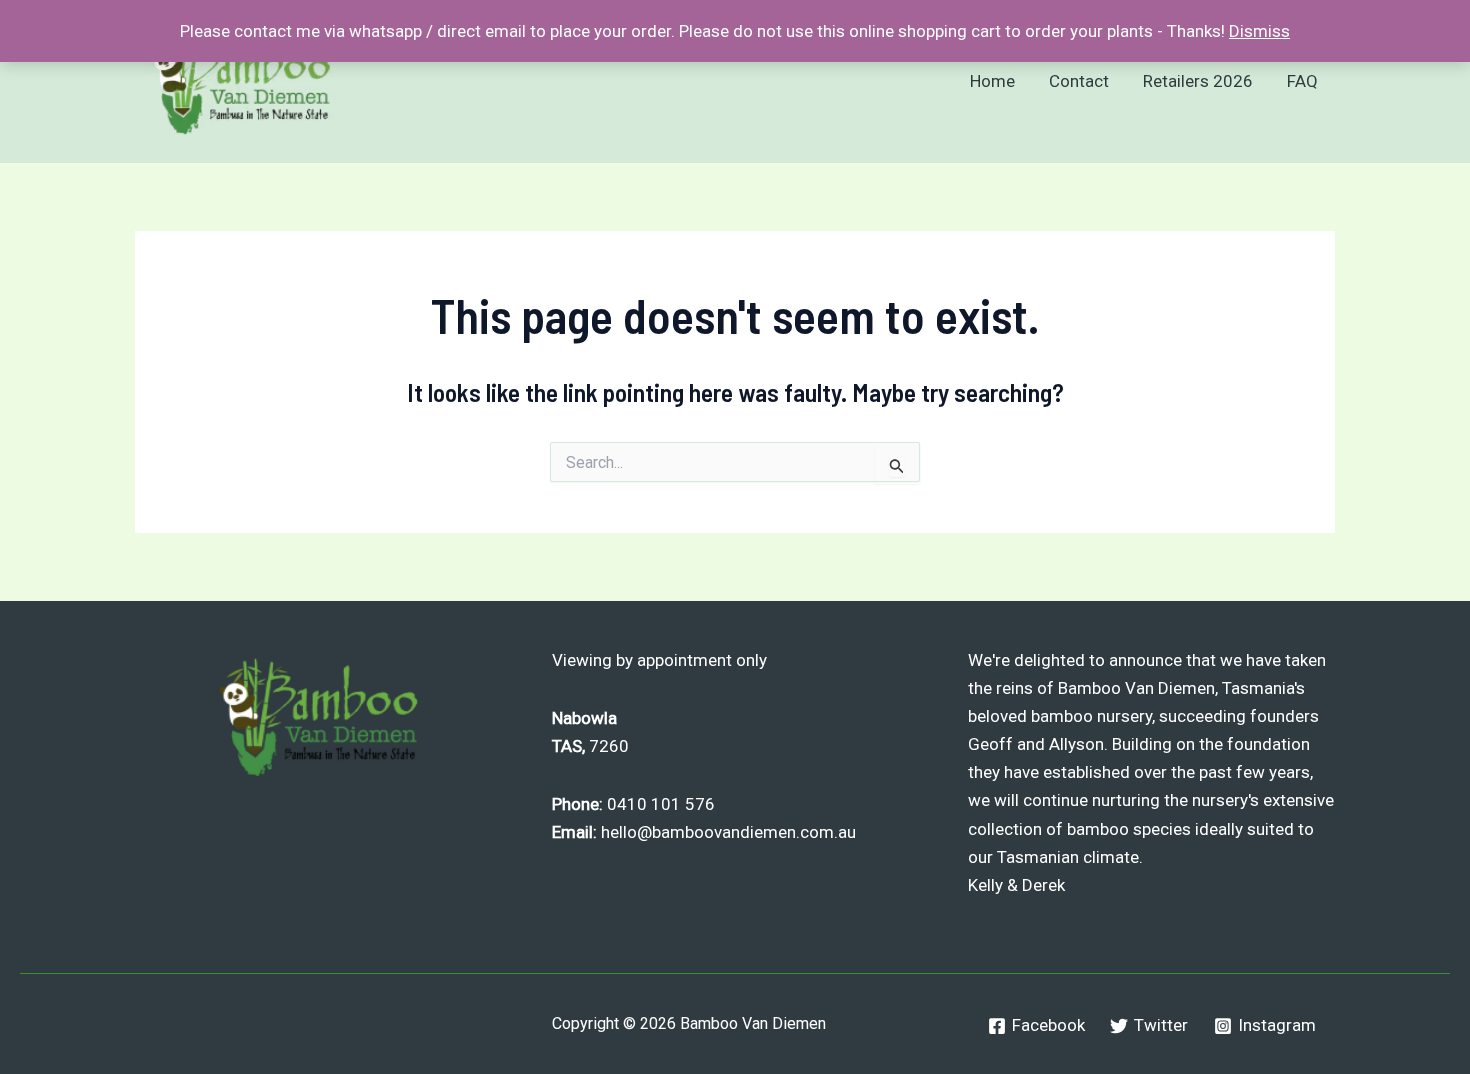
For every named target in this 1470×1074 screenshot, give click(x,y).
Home (992, 81)
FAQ (1302, 81)
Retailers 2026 (1198, 81)
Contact (1079, 81)
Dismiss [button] (1259, 31)
